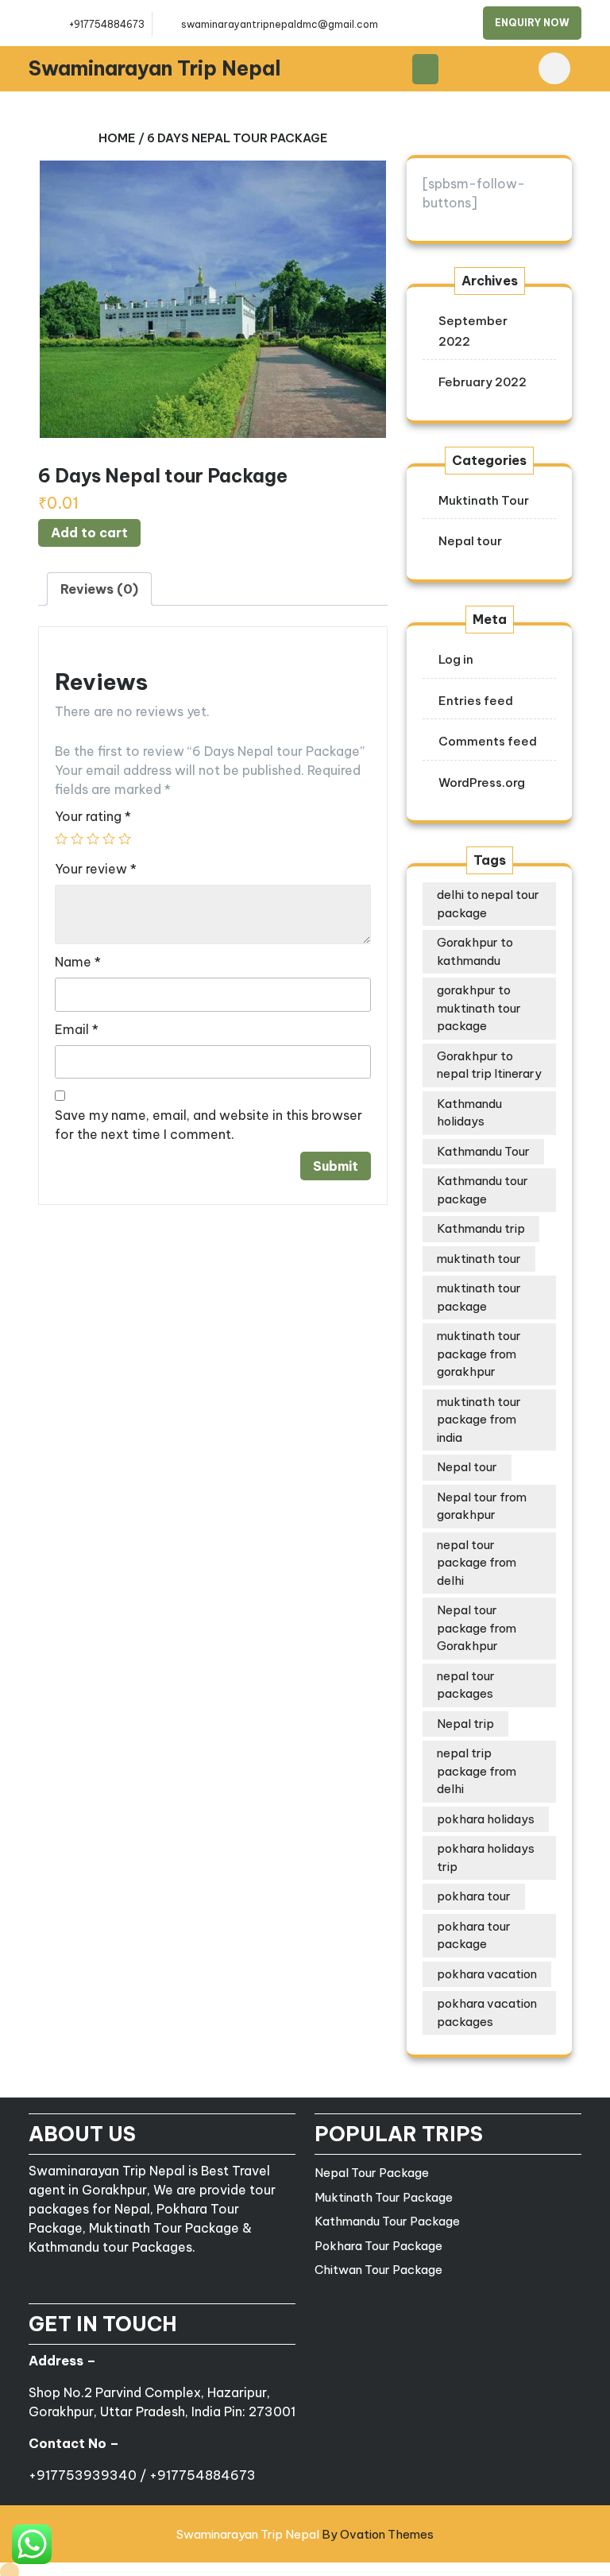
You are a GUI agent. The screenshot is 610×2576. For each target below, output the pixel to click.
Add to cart (89, 533)
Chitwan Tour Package (378, 2270)
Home (117, 138)
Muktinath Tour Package (384, 2197)
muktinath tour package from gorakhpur (479, 1354)
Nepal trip (465, 1724)
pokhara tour (474, 1896)
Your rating (93, 816)
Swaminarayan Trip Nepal (155, 68)
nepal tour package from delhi (477, 1563)
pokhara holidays (486, 1819)
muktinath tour (479, 1259)
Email (77, 1029)
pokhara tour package (474, 1935)
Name (78, 962)
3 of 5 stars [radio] (93, 839)
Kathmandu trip (481, 1228)
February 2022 (483, 382)
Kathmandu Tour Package (387, 2221)
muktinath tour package (479, 1297)
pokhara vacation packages (487, 2012)
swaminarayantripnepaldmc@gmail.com (280, 24)
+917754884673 (107, 24)
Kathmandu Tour (483, 1151)
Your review (96, 869)
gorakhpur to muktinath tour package (479, 1008)
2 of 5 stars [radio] (77, 839)
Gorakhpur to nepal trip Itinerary (489, 1065)
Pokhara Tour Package (378, 2246)
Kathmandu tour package (483, 1190)
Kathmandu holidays (469, 1113)
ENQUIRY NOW (532, 23)
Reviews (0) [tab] (99, 589)
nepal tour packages (466, 1685)
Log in (456, 659)
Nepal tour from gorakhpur (482, 1506)
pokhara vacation (487, 1974)
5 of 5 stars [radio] (125, 839)
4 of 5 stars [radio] (109, 839)
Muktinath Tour (484, 500)
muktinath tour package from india (479, 1420)
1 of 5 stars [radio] (61, 839)
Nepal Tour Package (372, 2173)
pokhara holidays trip (486, 1857)
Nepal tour (470, 541)
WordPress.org (482, 782)
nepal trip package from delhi (477, 1771)
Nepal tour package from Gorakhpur (477, 1628)
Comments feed (488, 741)
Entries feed (476, 701)
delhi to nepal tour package (488, 904)
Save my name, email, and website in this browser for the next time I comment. (208, 1125)
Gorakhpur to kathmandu (475, 951)
